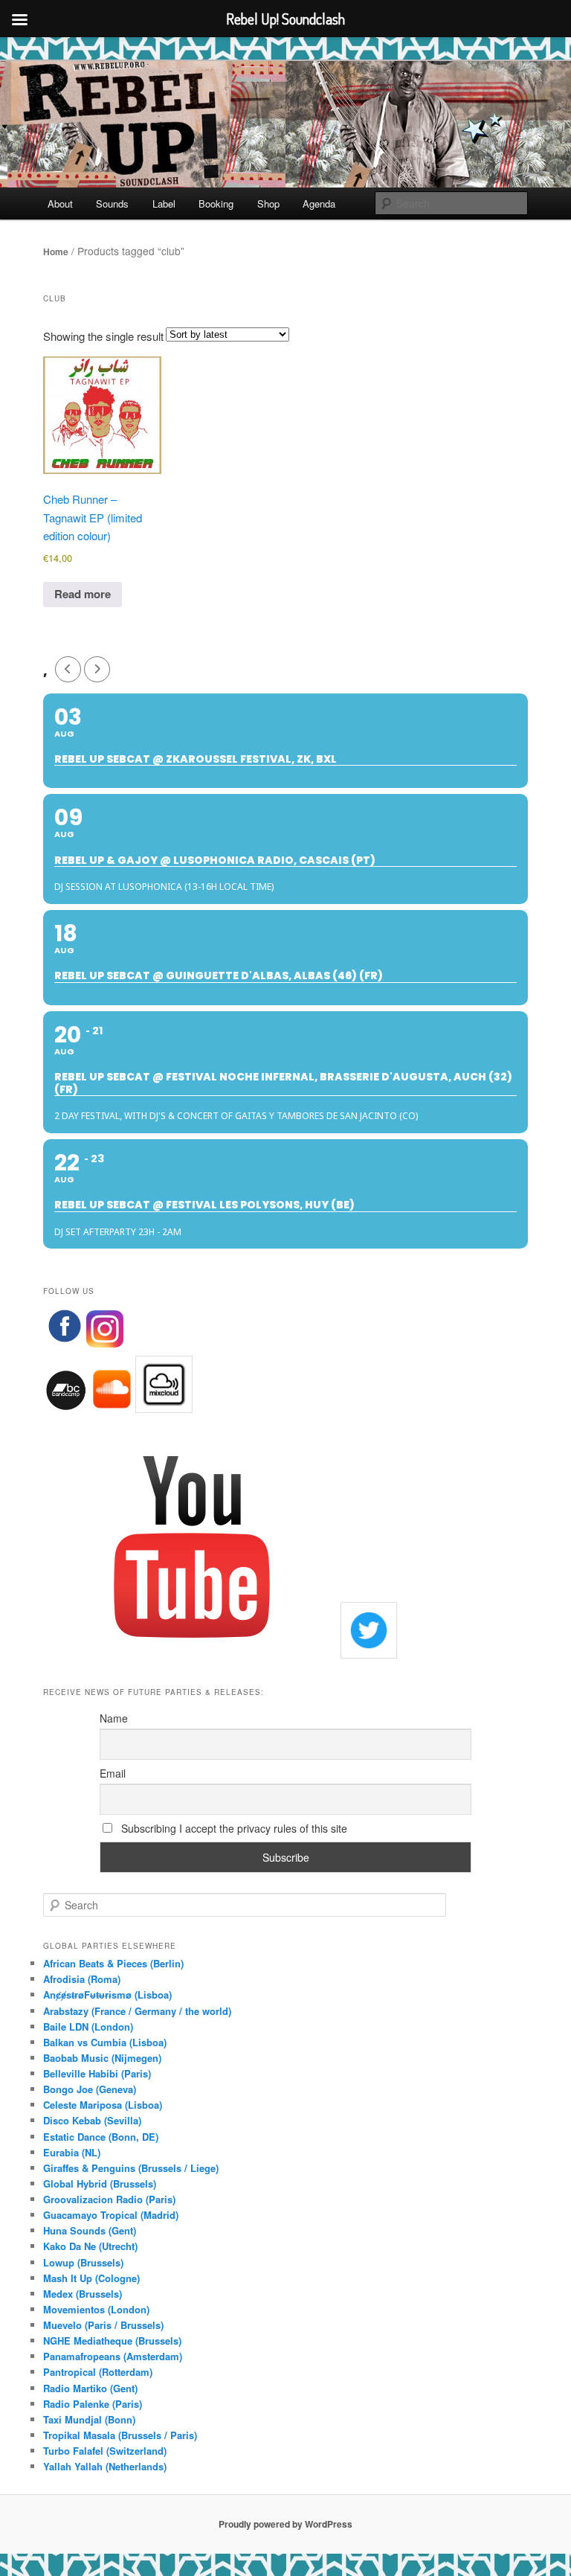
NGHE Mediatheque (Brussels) (112, 2340)
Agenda (319, 204)
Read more (83, 594)
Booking (216, 204)
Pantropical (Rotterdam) (98, 2372)
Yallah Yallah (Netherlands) (105, 2466)
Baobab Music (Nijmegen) (102, 2058)
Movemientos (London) (96, 2309)
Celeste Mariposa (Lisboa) (103, 2105)
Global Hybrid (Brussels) (100, 2183)
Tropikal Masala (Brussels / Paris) (120, 2435)
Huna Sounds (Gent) (90, 2230)
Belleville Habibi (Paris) (97, 2073)
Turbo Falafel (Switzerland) (105, 2451)
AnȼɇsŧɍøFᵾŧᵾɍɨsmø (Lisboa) (107, 1995)
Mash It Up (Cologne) (91, 2278)
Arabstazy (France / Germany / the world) (137, 2011)
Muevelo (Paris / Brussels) (103, 2325)
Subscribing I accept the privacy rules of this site (233, 1828)
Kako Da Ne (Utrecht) (90, 2246)
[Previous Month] (68, 669)
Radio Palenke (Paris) (93, 2404)
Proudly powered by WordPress (285, 2524)
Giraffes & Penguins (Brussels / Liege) (131, 2168)
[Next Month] (97, 669)
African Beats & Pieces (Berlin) (113, 1963)
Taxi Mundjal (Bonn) (89, 2419)
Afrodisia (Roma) (82, 1979)
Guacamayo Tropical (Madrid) (111, 2215)
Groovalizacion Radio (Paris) (109, 2199)
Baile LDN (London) (88, 2026)
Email (113, 1773)
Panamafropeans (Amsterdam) (113, 2356)
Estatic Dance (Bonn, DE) (101, 2137)
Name (114, 1718)
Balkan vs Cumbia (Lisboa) (105, 2042)
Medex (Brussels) (83, 2294)
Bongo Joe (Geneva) (90, 2089)
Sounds (112, 204)
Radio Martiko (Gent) (90, 2388)
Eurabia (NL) (72, 2152)
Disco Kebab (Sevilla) (92, 2120)
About (60, 204)
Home (56, 251)
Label (164, 204)
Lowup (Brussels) (83, 2262)
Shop (268, 204)
